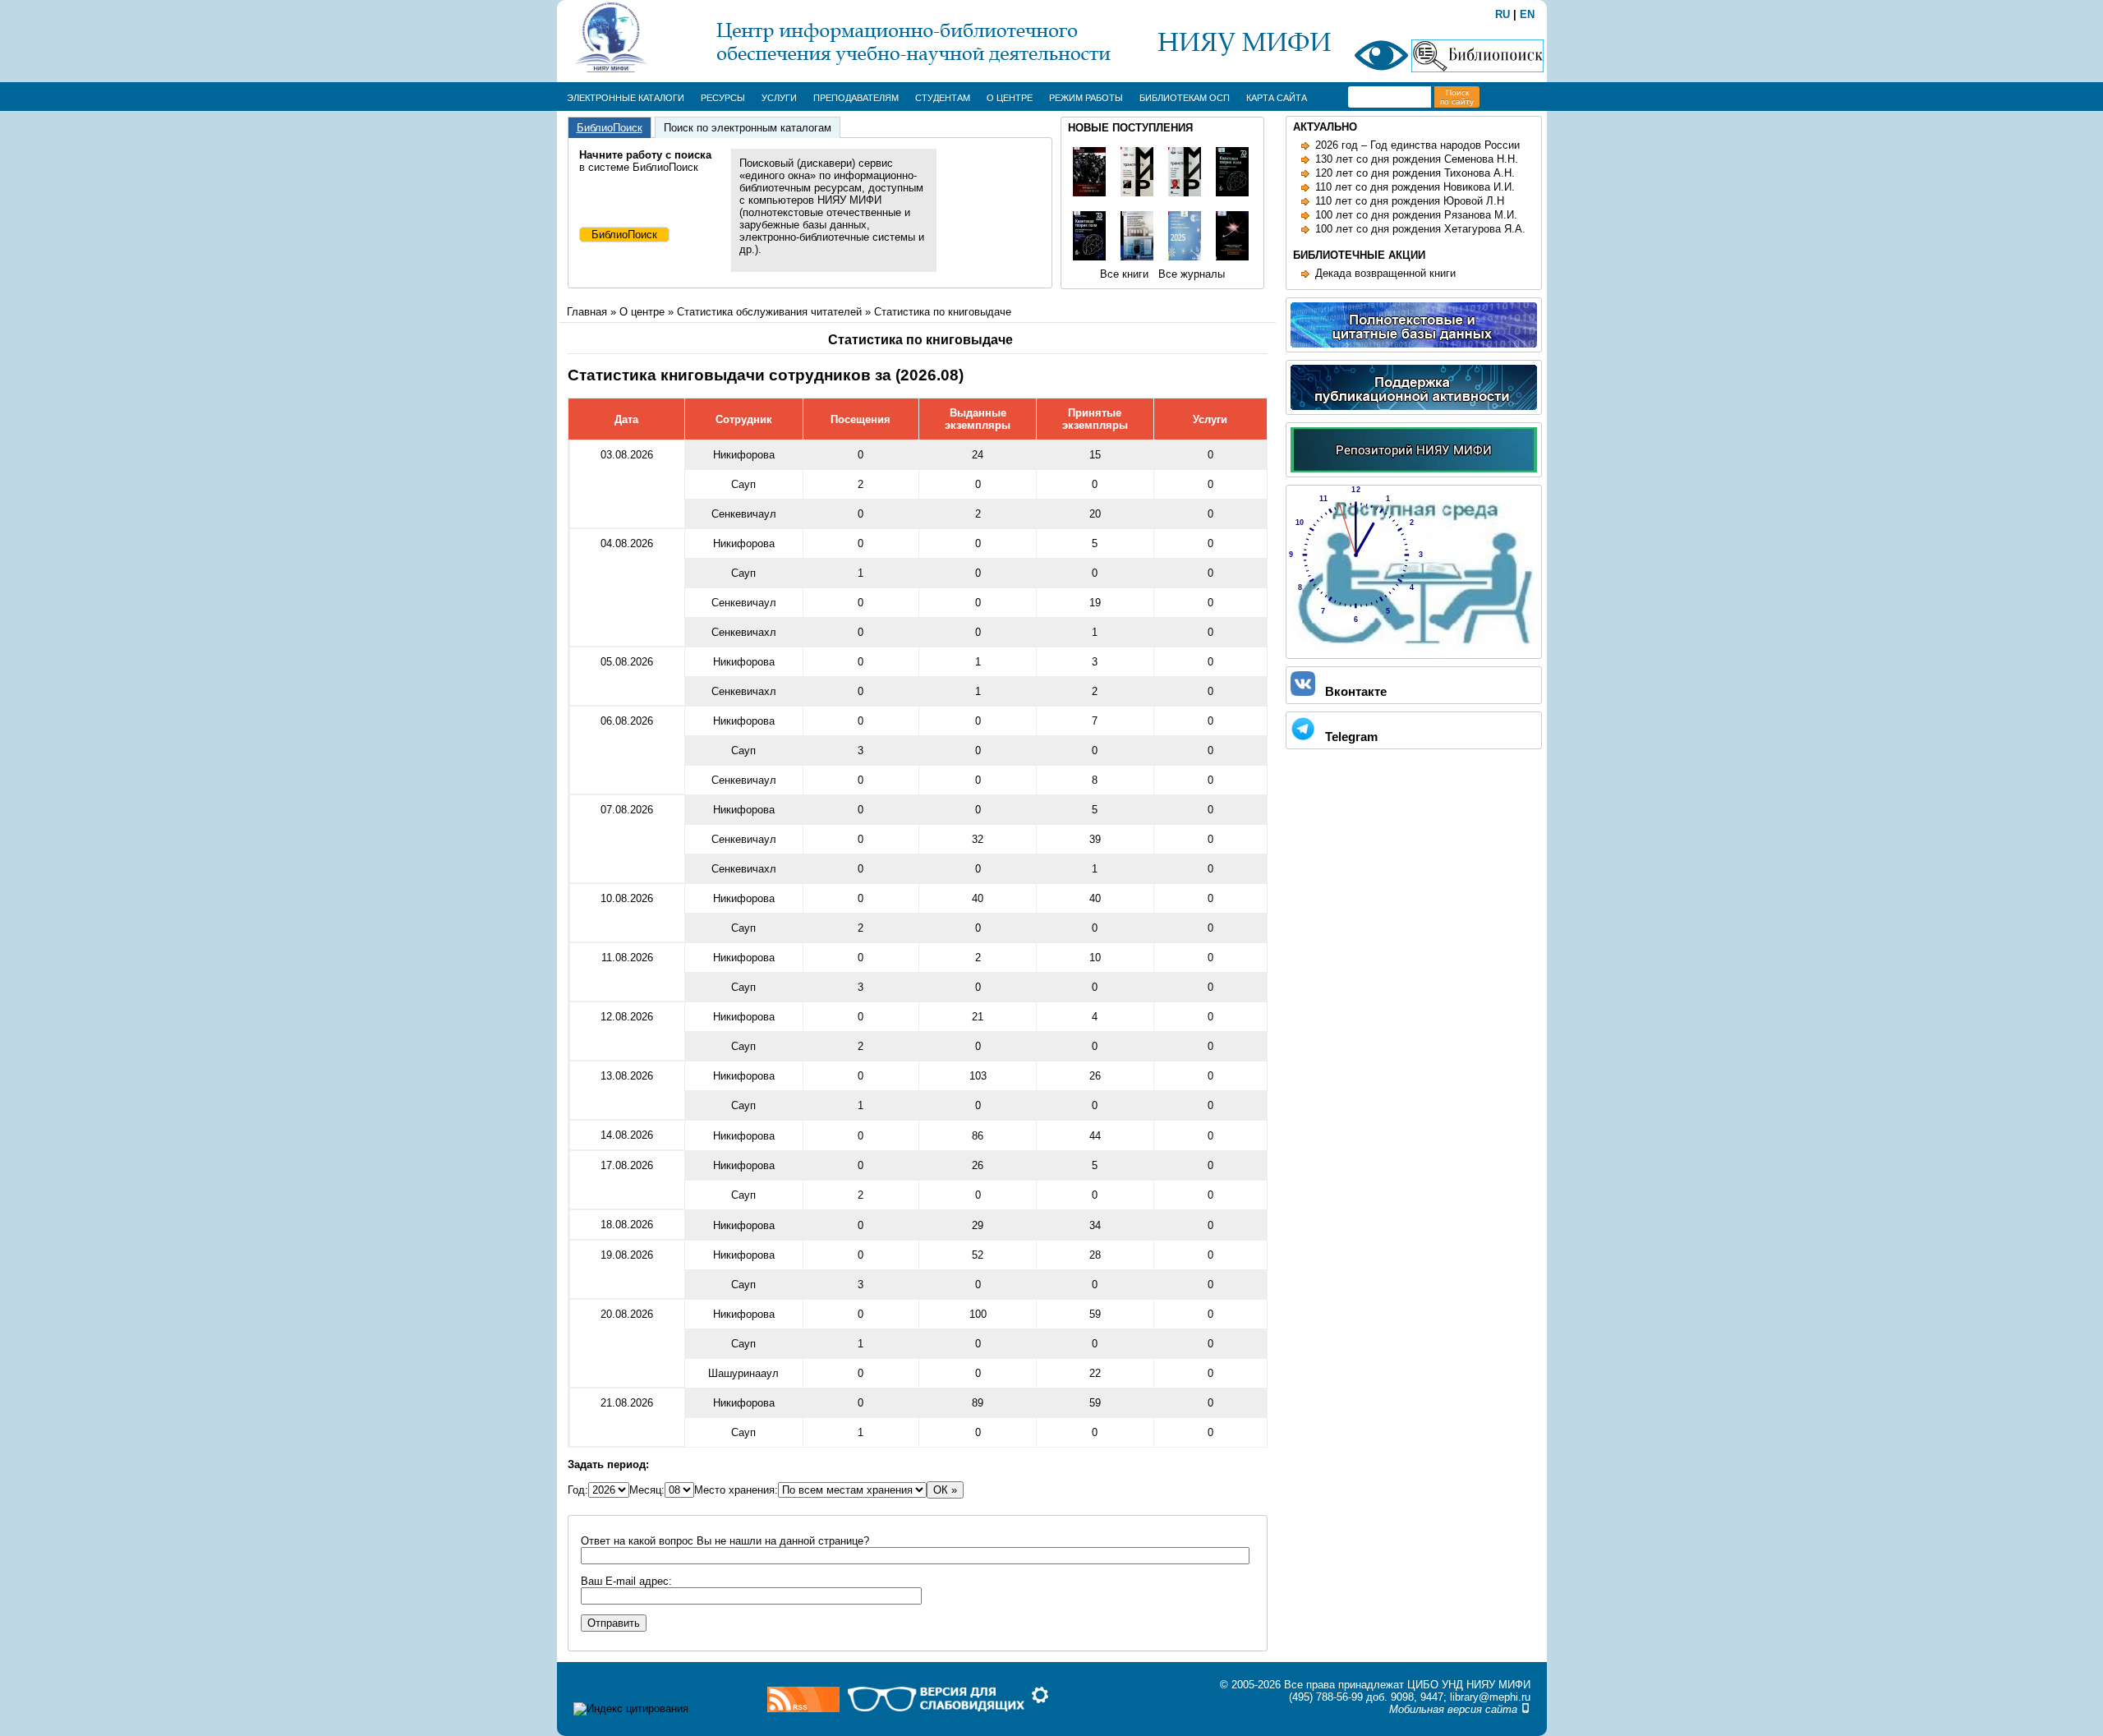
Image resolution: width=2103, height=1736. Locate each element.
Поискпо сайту (1457, 97)
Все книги (1124, 274)
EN (1527, 14)
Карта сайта (1277, 98)
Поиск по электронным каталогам (748, 128)
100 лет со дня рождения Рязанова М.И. (1416, 215)
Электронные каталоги (626, 98)
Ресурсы (723, 98)
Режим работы (1086, 98)
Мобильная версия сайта (1455, 1709)
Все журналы (1192, 274)
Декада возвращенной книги (1385, 273)
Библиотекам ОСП (1185, 98)
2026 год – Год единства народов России (1417, 145)
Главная (587, 312)
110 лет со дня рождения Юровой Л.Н (1410, 201)
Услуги (779, 98)
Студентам (943, 98)
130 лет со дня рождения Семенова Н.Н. (1417, 159)
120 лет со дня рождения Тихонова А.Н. (1415, 173)
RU (1502, 14)
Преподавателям (856, 98)
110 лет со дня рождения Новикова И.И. (1415, 187)
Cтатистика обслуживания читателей (769, 312)
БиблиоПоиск (610, 128)
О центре (1010, 98)
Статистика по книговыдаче (943, 312)
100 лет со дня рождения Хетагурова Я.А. (1420, 229)
